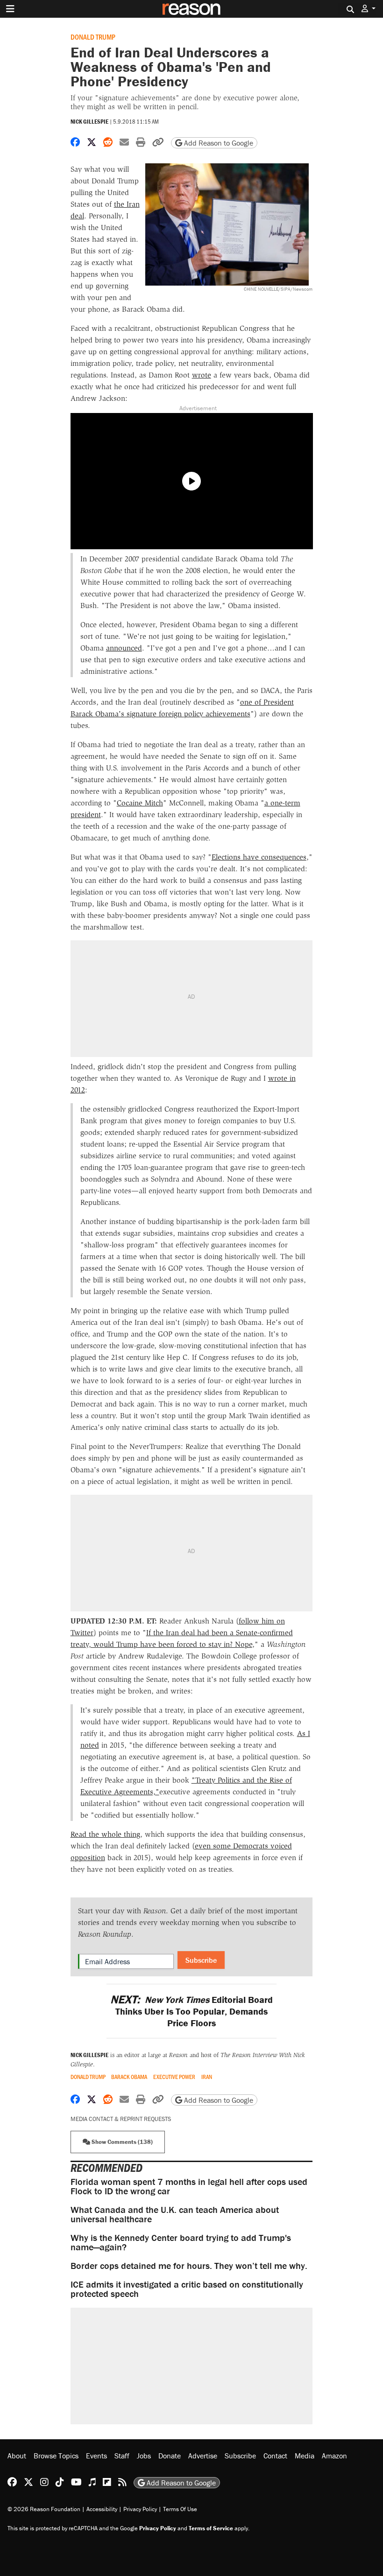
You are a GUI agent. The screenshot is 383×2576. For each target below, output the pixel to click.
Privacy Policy (140, 2509)
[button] (369, 9)
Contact (275, 2456)
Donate (170, 2456)
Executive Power (174, 2077)
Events (96, 2456)
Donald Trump (93, 37)
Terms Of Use (180, 2509)
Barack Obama (129, 2077)
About (17, 2456)
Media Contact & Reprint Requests (121, 2119)
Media (305, 2456)
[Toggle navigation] (10, 9)
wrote (202, 375)
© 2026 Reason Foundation (44, 2509)
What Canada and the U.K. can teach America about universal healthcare (175, 2214)
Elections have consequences (259, 857)
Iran (207, 2077)
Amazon (334, 2456)
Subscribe (201, 1960)
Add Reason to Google (218, 143)
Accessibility (102, 2509)
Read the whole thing (105, 1834)
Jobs (144, 2456)
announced (124, 648)
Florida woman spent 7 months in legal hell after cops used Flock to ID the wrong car (189, 2186)
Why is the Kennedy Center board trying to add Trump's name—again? (181, 2242)
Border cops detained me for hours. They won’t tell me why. (189, 2265)
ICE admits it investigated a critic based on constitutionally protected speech (187, 2289)
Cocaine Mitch (140, 803)
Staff (122, 2456)
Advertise (203, 2456)
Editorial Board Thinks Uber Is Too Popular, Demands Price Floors (191, 2011)
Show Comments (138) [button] (121, 2142)
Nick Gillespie (89, 122)
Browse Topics (56, 2456)
